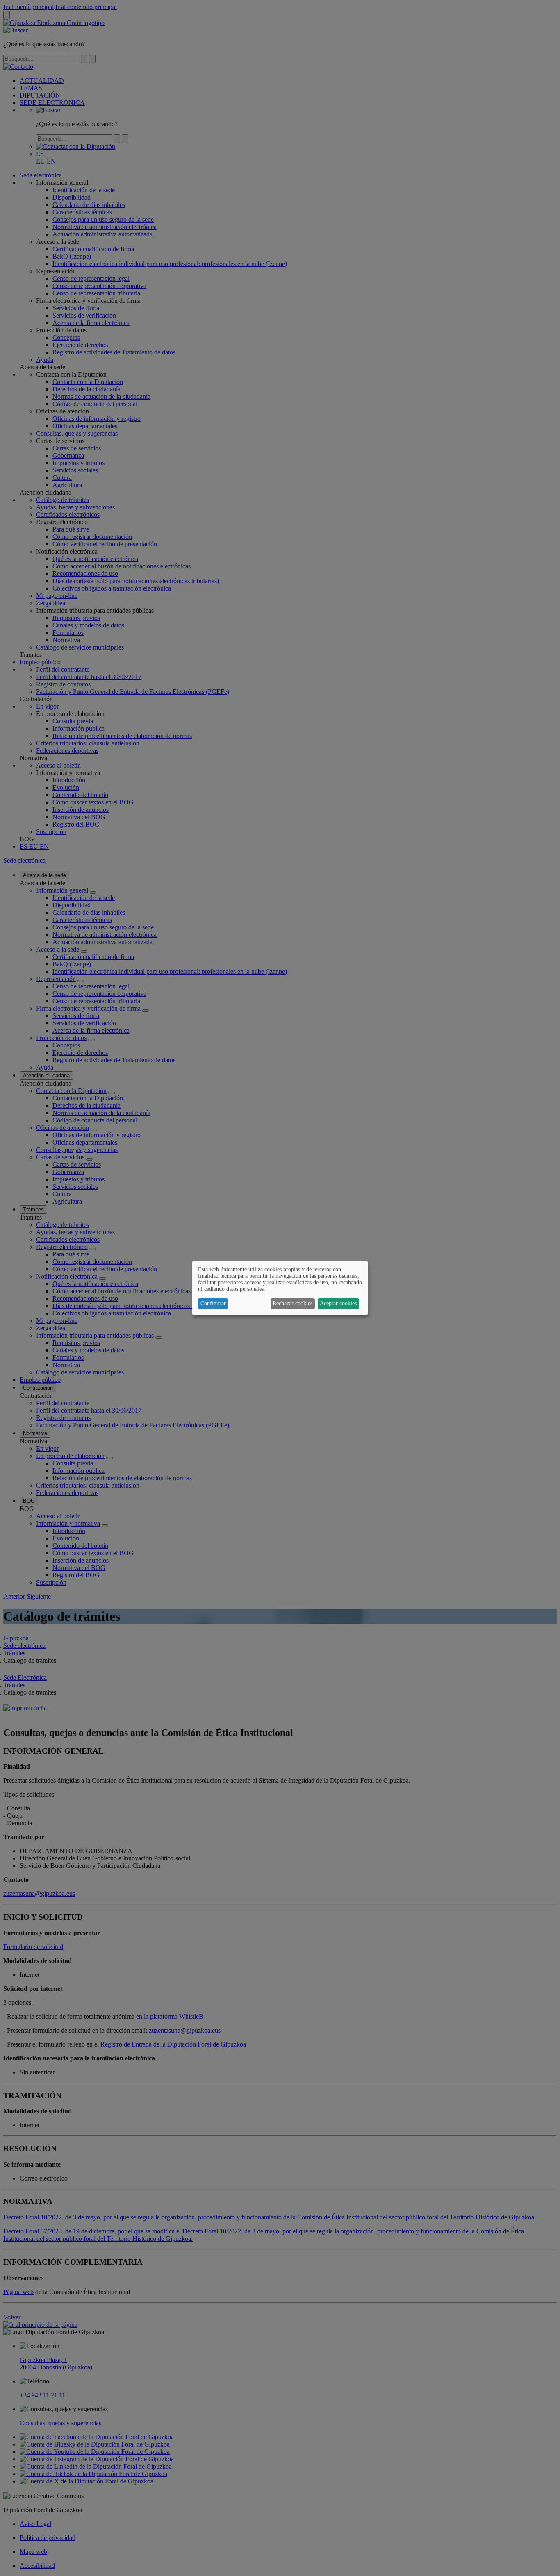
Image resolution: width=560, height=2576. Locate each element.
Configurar (213, 1303)
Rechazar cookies (293, 1303)
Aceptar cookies (338, 1303)
